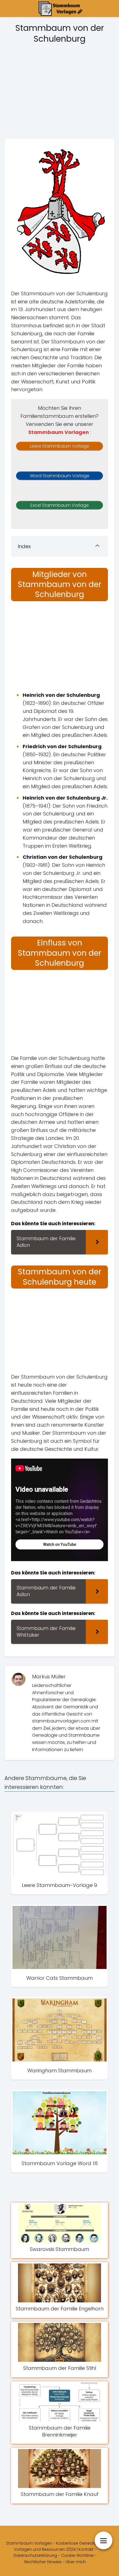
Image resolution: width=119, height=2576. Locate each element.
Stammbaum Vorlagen (59, 432)
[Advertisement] (59, 93)
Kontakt (86, 2549)
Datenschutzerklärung (35, 2555)
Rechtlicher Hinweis (43, 2562)
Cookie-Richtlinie (77, 2555)
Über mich (76, 2562)
